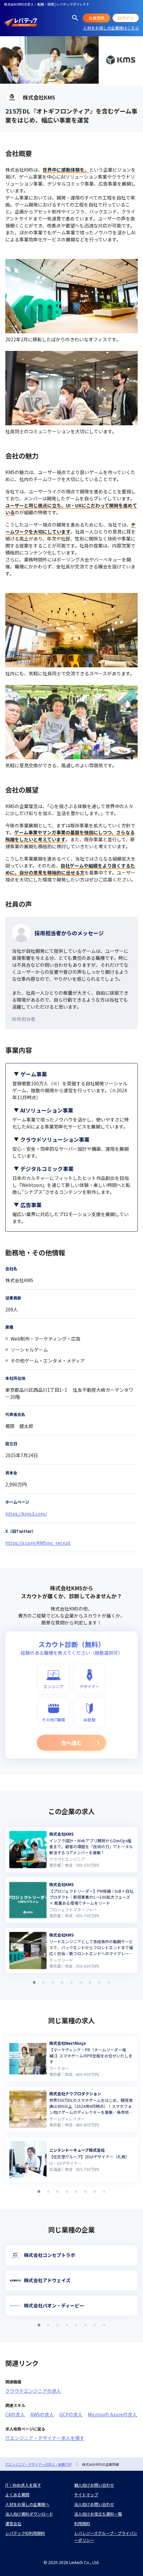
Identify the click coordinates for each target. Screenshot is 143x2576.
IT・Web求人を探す (23, 2485)
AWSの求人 (42, 2414)
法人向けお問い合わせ (94, 2504)
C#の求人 (15, 2414)
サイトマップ (86, 2494)
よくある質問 (17, 2494)
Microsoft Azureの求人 (112, 2414)
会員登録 (96, 18)
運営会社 (13, 2523)
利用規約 (82, 2523)
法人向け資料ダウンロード (29, 2514)
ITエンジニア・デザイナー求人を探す (45, 2438)
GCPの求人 (71, 2414)
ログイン (126, 18)
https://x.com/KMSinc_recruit (38, 1543)
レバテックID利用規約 (25, 2533)
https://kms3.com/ (26, 1514)
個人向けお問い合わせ (94, 2485)
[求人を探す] (75, 18)
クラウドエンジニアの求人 (33, 2391)
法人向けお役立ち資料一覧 (98, 2514)
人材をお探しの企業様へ (27, 2504)
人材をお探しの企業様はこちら (111, 28)
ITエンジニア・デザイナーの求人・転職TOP (38, 2464)
